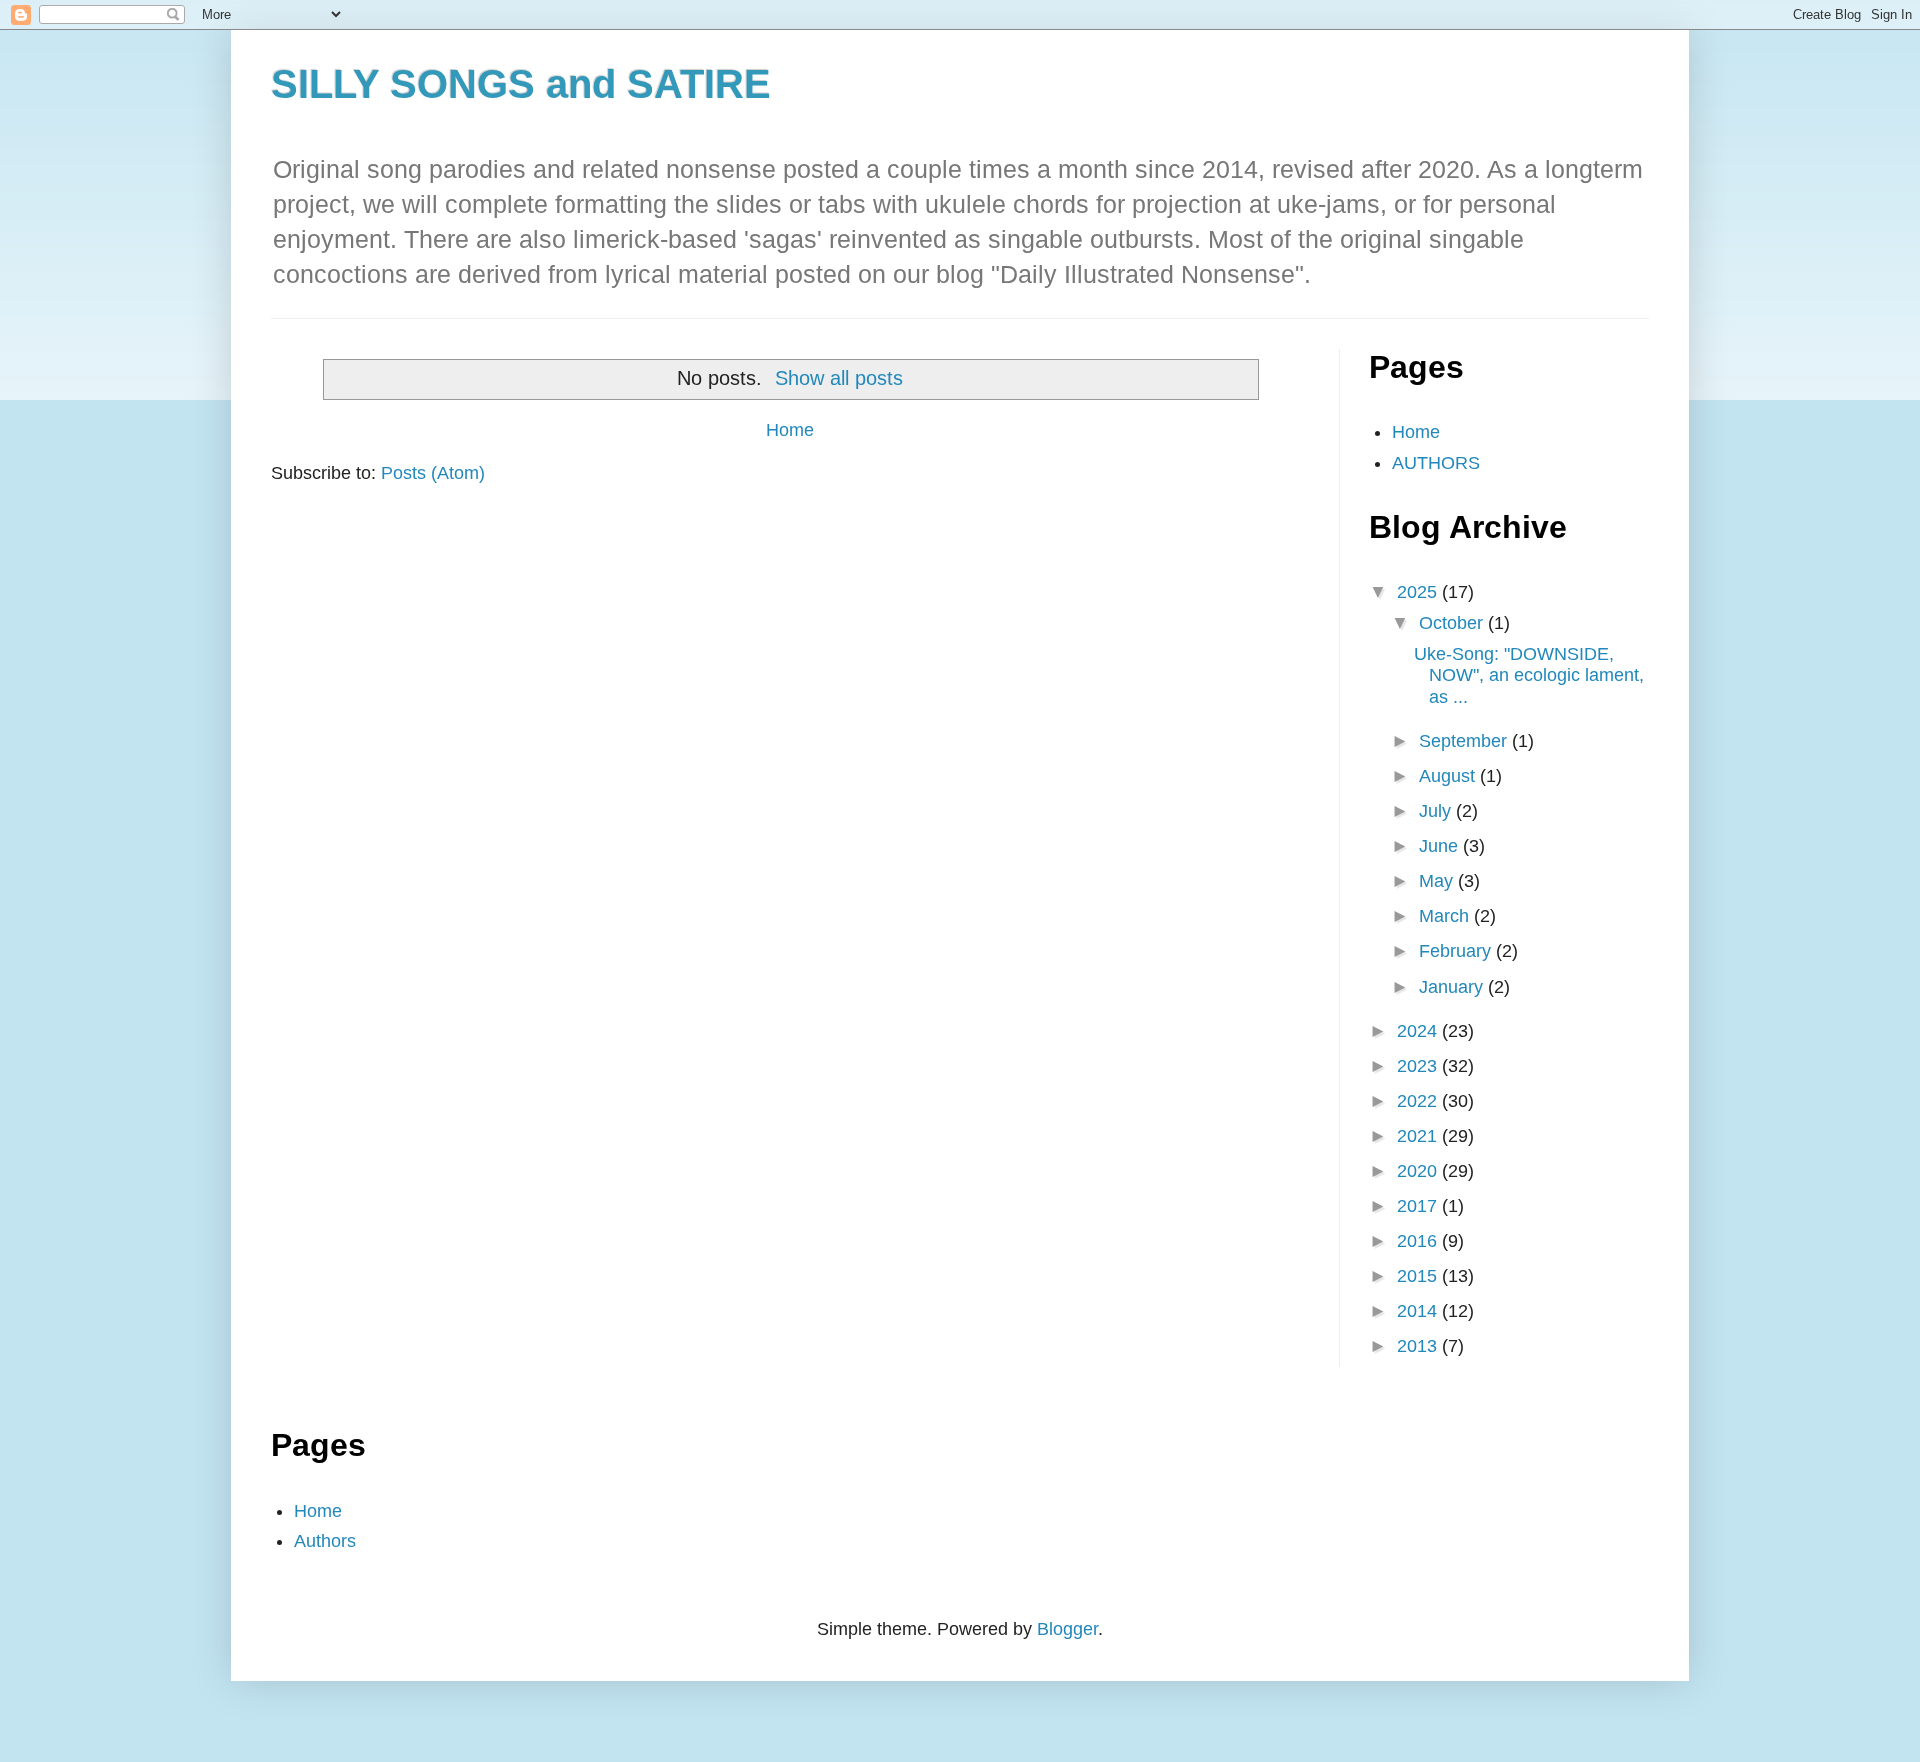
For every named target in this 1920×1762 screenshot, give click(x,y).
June (1441, 846)
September (1465, 741)
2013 (1419, 1346)
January (1453, 987)
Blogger (1067, 1629)
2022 (1419, 1101)
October (1453, 623)
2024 (1419, 1031)
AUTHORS (1436, 463)
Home (790, 430)
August (1449, 776)
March (1446, 916)
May (1438, 881)
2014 (1419, 1311)
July (1437, 811)
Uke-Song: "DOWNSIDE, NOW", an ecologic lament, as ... (1529, 675)
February (1457, 951)
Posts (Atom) (433, 473)
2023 (1419, 1066)
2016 (1419, 1241)
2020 (1419, 1171)
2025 (1419, 592)
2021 (1419, 1136)
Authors (325, 1541)
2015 (1419, 1276)
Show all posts (839, 378)
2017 (1419, 1206)
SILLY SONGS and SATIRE (521, 84)
